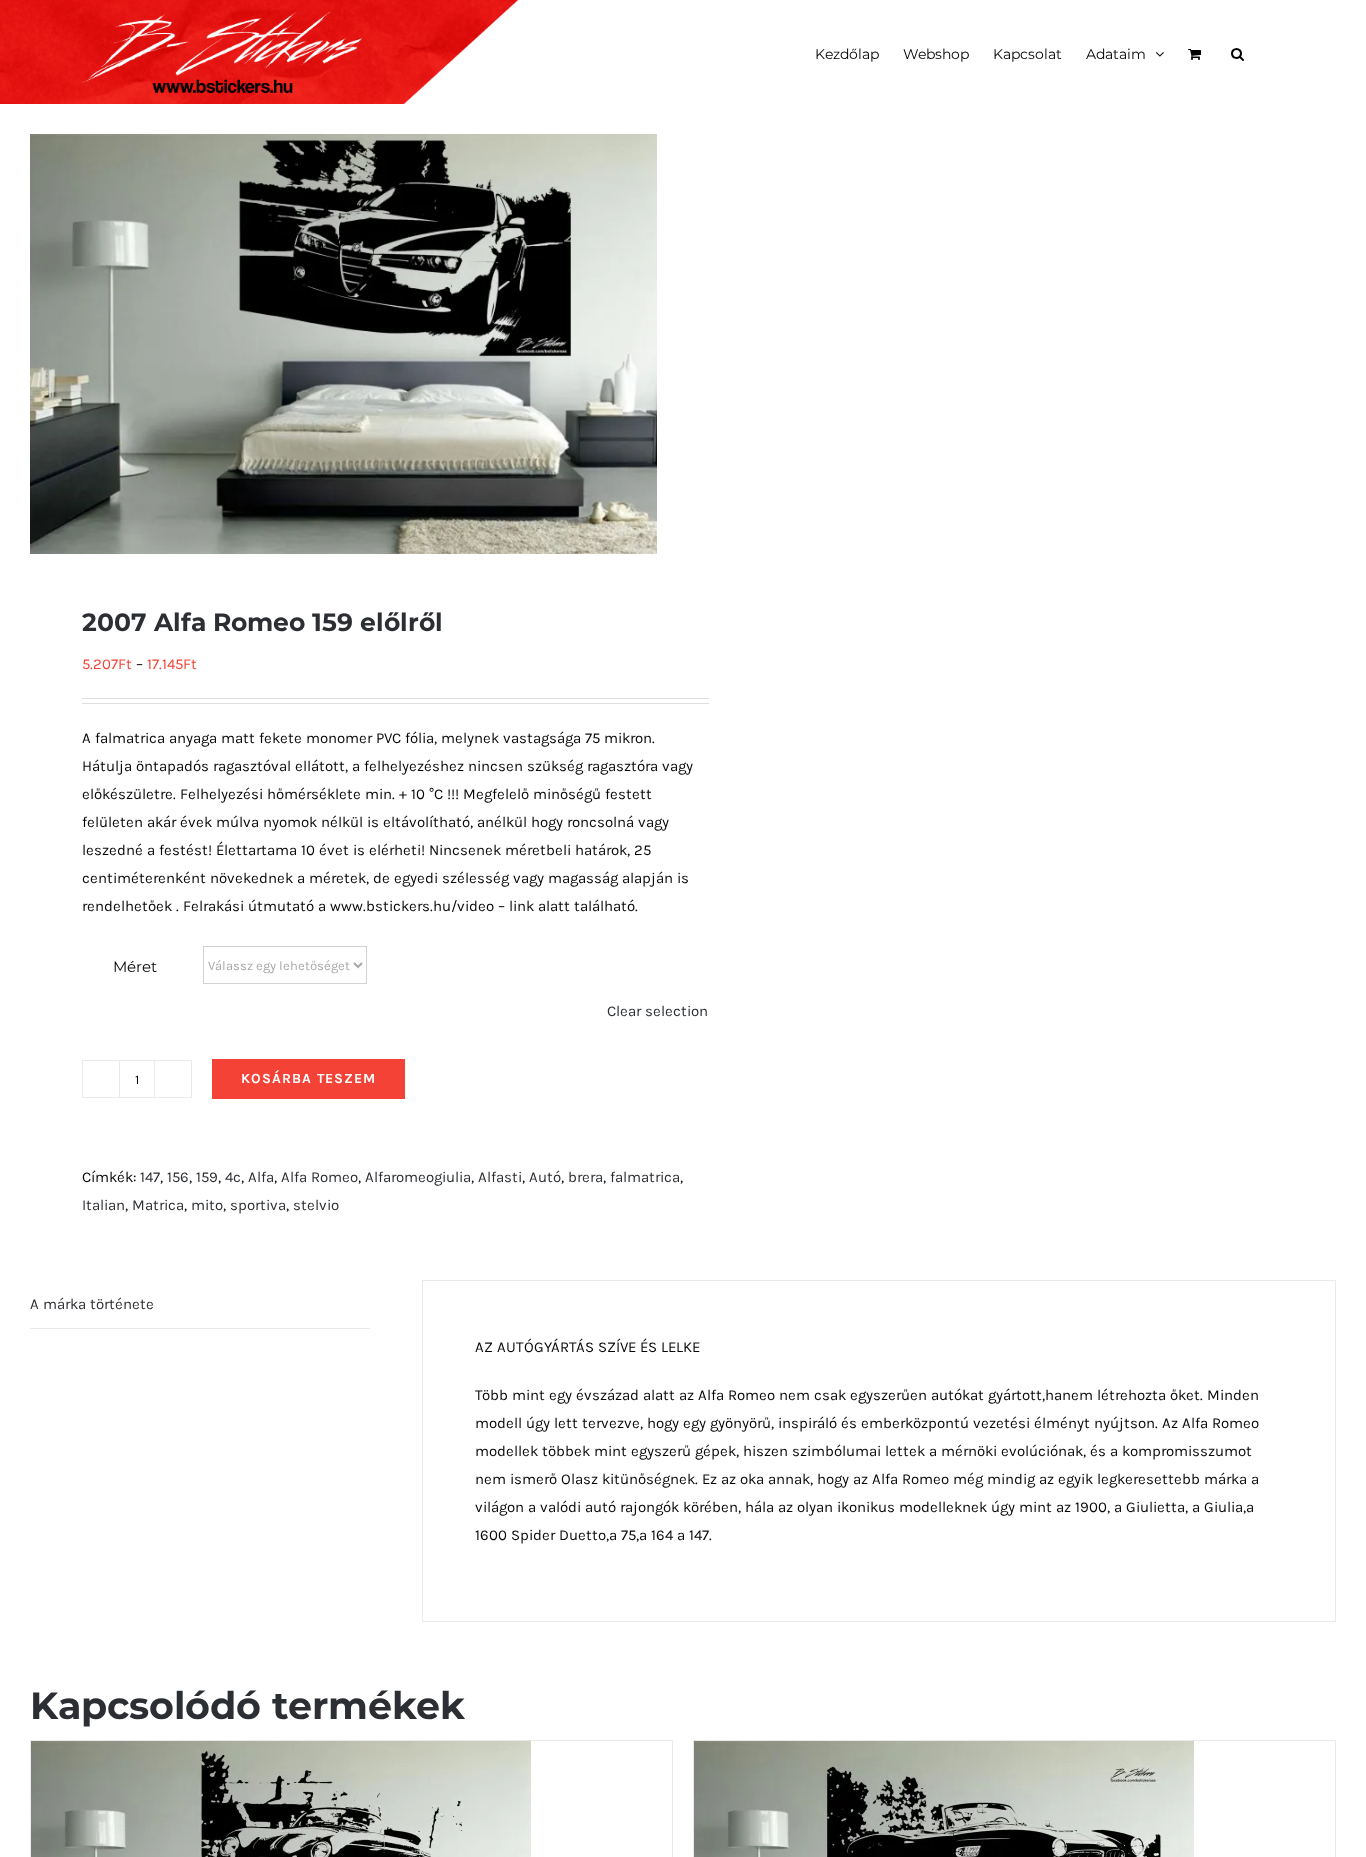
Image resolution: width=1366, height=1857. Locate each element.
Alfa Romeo (319, 1177)
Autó (545, 1177)
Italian (103, 1205)
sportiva (258, 1205)
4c (233, 1177)
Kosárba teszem (308, 1078)
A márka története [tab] (92, 1304)
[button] (1237, 52)
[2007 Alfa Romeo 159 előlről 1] (343, 344)
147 (150, 1177)
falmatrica (645, 1177)
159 (207, 1177)
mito (207, 1205)
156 (178, 1177)
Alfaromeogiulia (418, 1177)
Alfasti (500, 1177)
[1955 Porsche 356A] (281, 1755)
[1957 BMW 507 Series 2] (944, 1755)
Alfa (261, 1177)
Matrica (158, 1205)
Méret (135, 966)
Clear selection (657, 1011)
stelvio (316, 1205)
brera (585, 1177)
